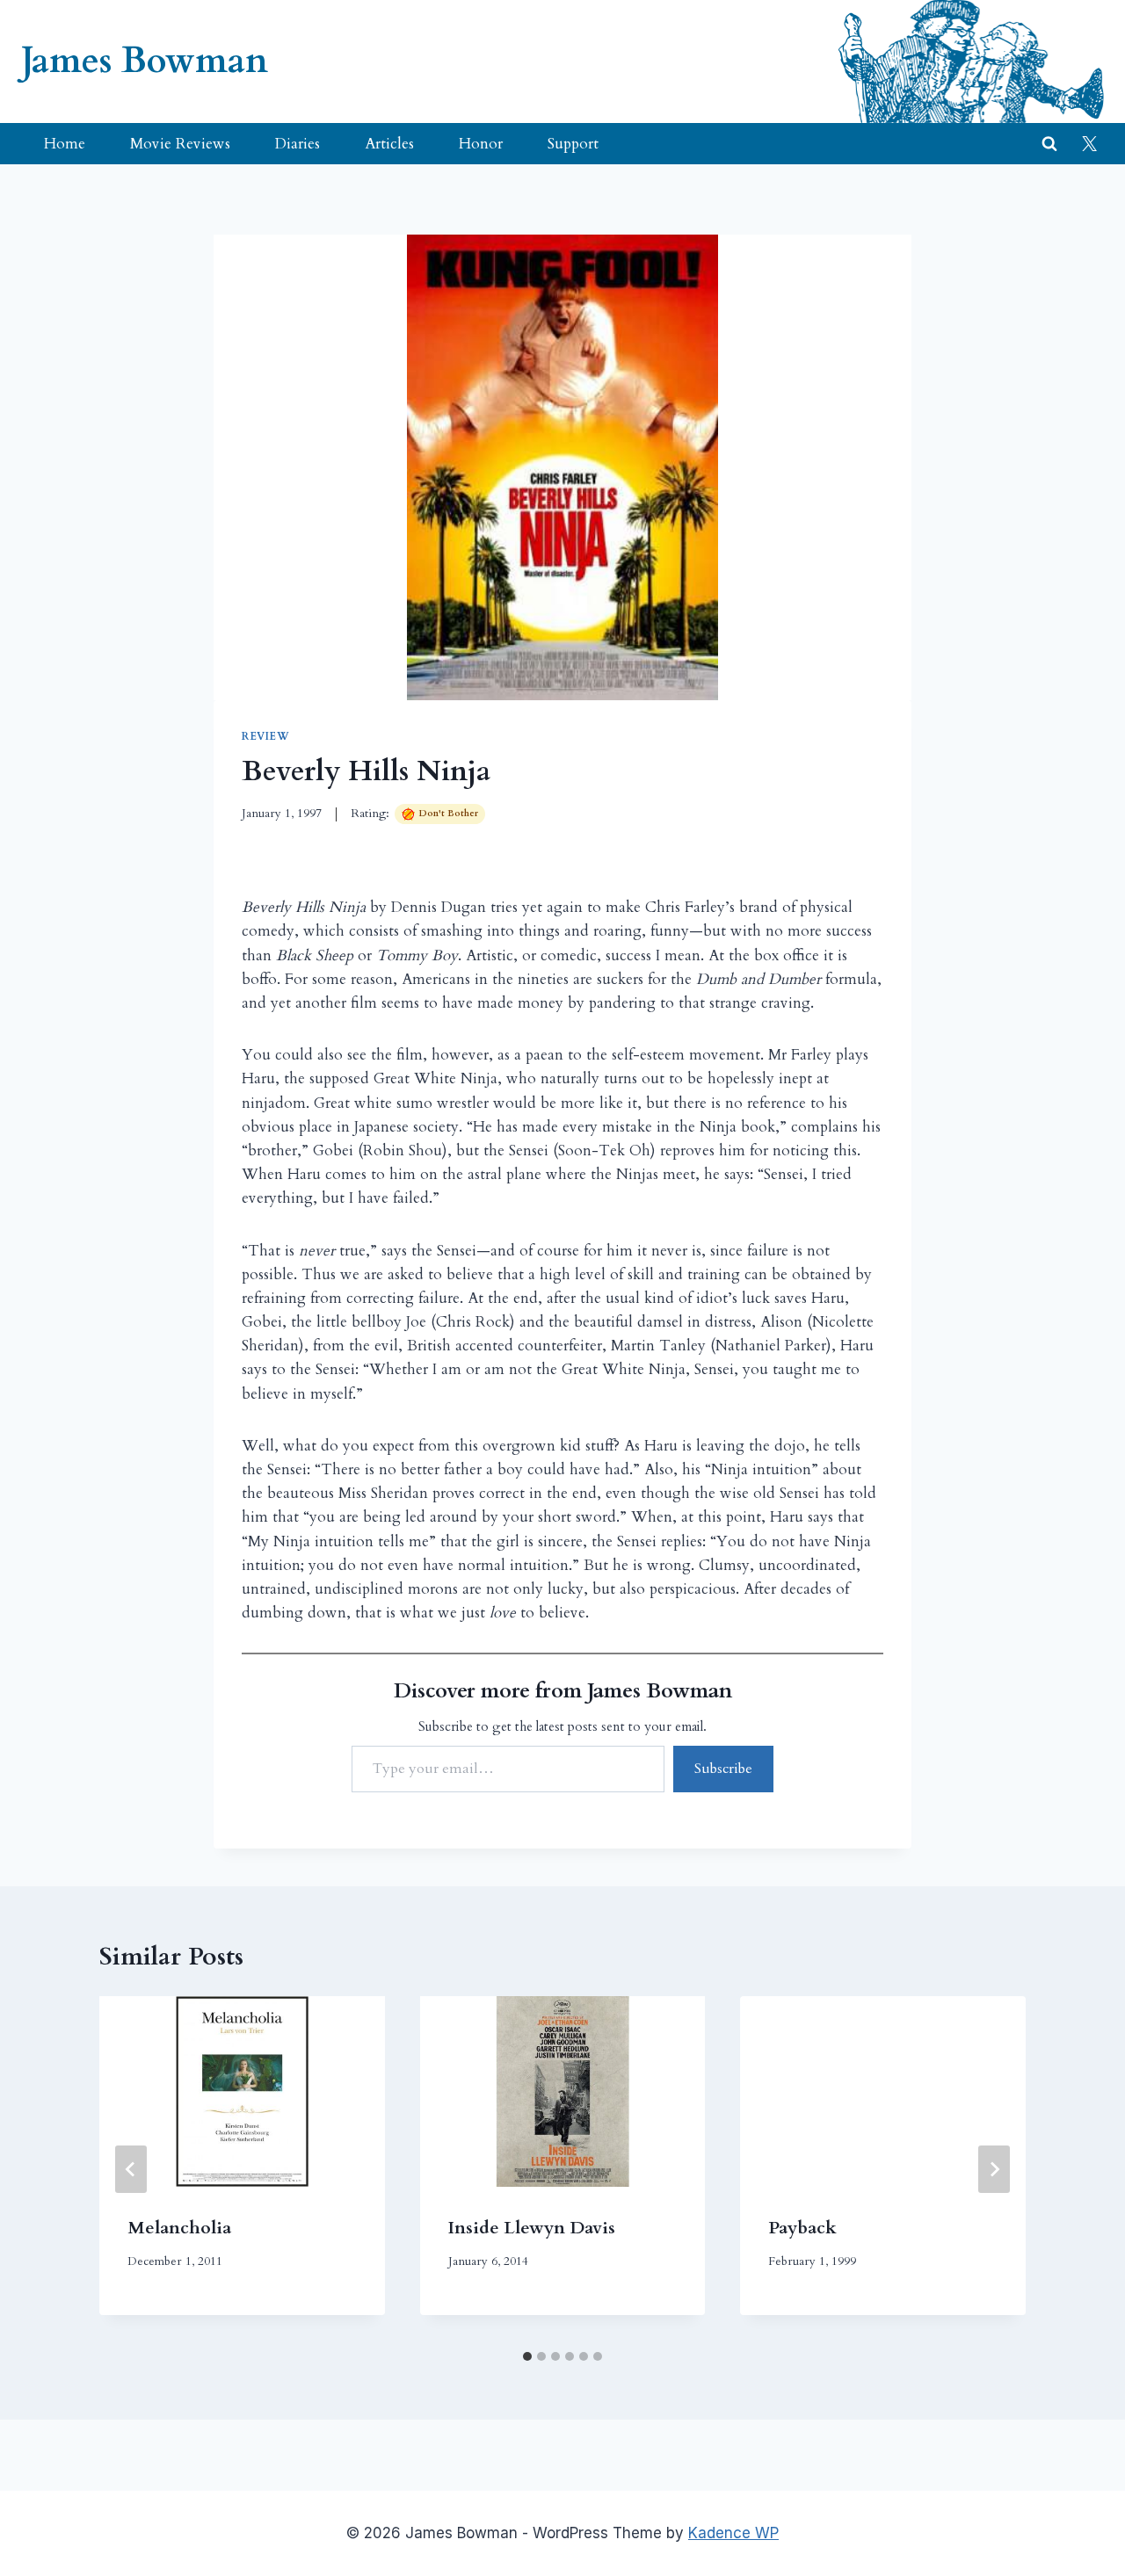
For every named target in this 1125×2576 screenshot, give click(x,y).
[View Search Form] (1049, 144)
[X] (1089, 144)
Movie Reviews (180, 144)
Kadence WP (733, 2533)
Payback (802, 2228)
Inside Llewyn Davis (532, 2228)
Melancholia (179, 2228)
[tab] (527, 2356)
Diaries (298, 144)
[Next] (994, 2169)
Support (573, 144)
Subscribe (723, 1769)
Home (65, 144)
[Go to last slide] (131, 2169)
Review (266, 736)
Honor (481, 144)
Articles (389, 144)
